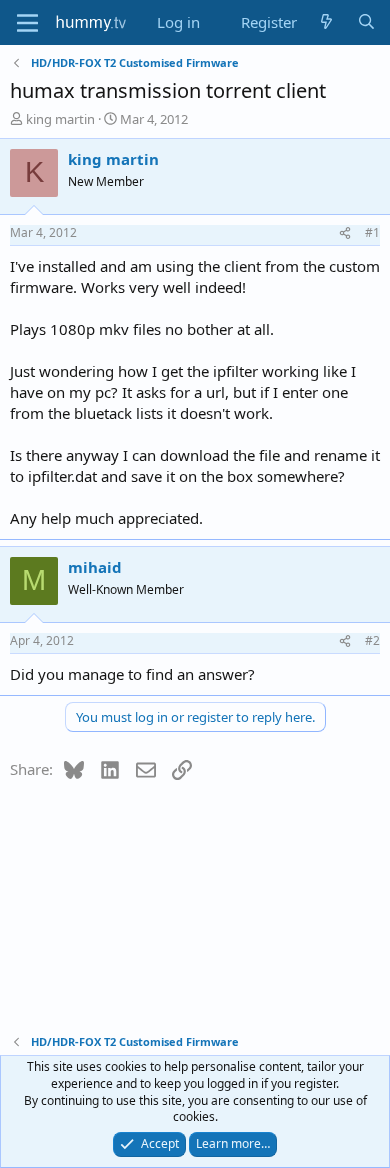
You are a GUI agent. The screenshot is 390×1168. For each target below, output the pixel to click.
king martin (60, 119)
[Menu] (27, 23)
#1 (372, 232)
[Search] (366, 22)
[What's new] (326, 22)
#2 (372, 640)
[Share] (345, 233)
